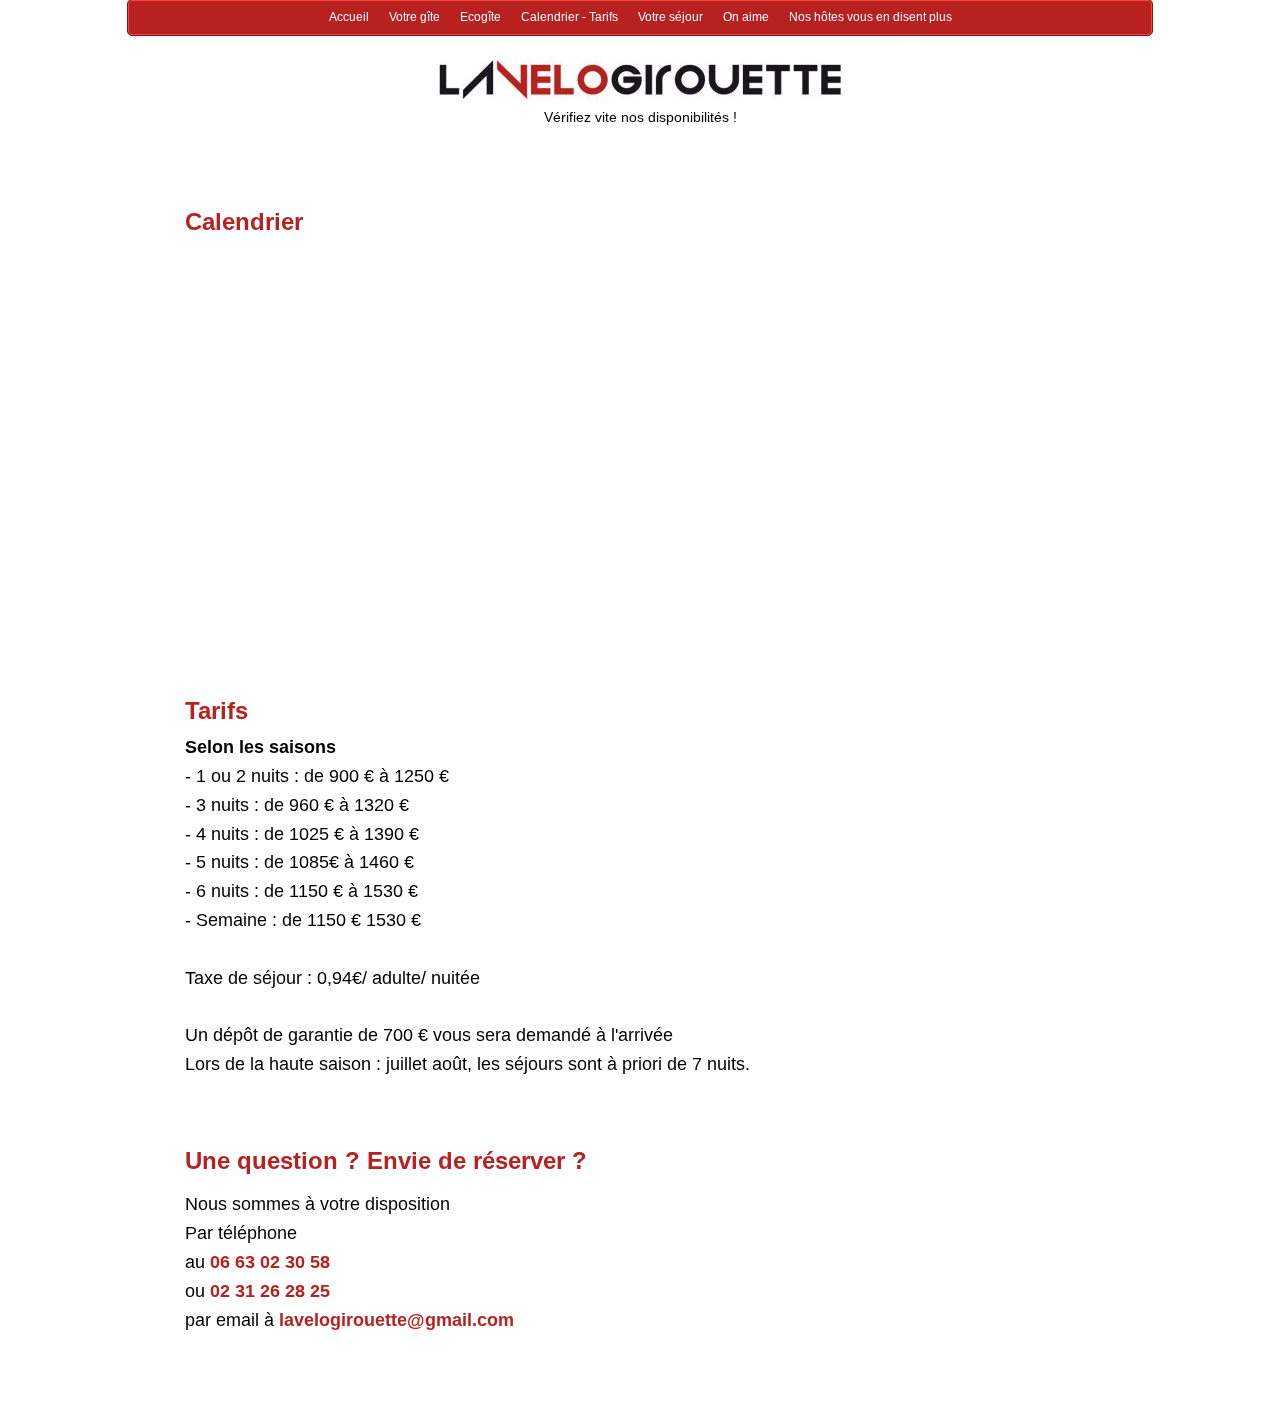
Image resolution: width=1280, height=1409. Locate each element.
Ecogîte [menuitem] (480, 17)
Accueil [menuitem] (349, 17)
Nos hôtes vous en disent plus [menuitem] (870, 17)
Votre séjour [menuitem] (670, 17)
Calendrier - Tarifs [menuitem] (569, 17)
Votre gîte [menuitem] (414, 17)
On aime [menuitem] (746, 17)
